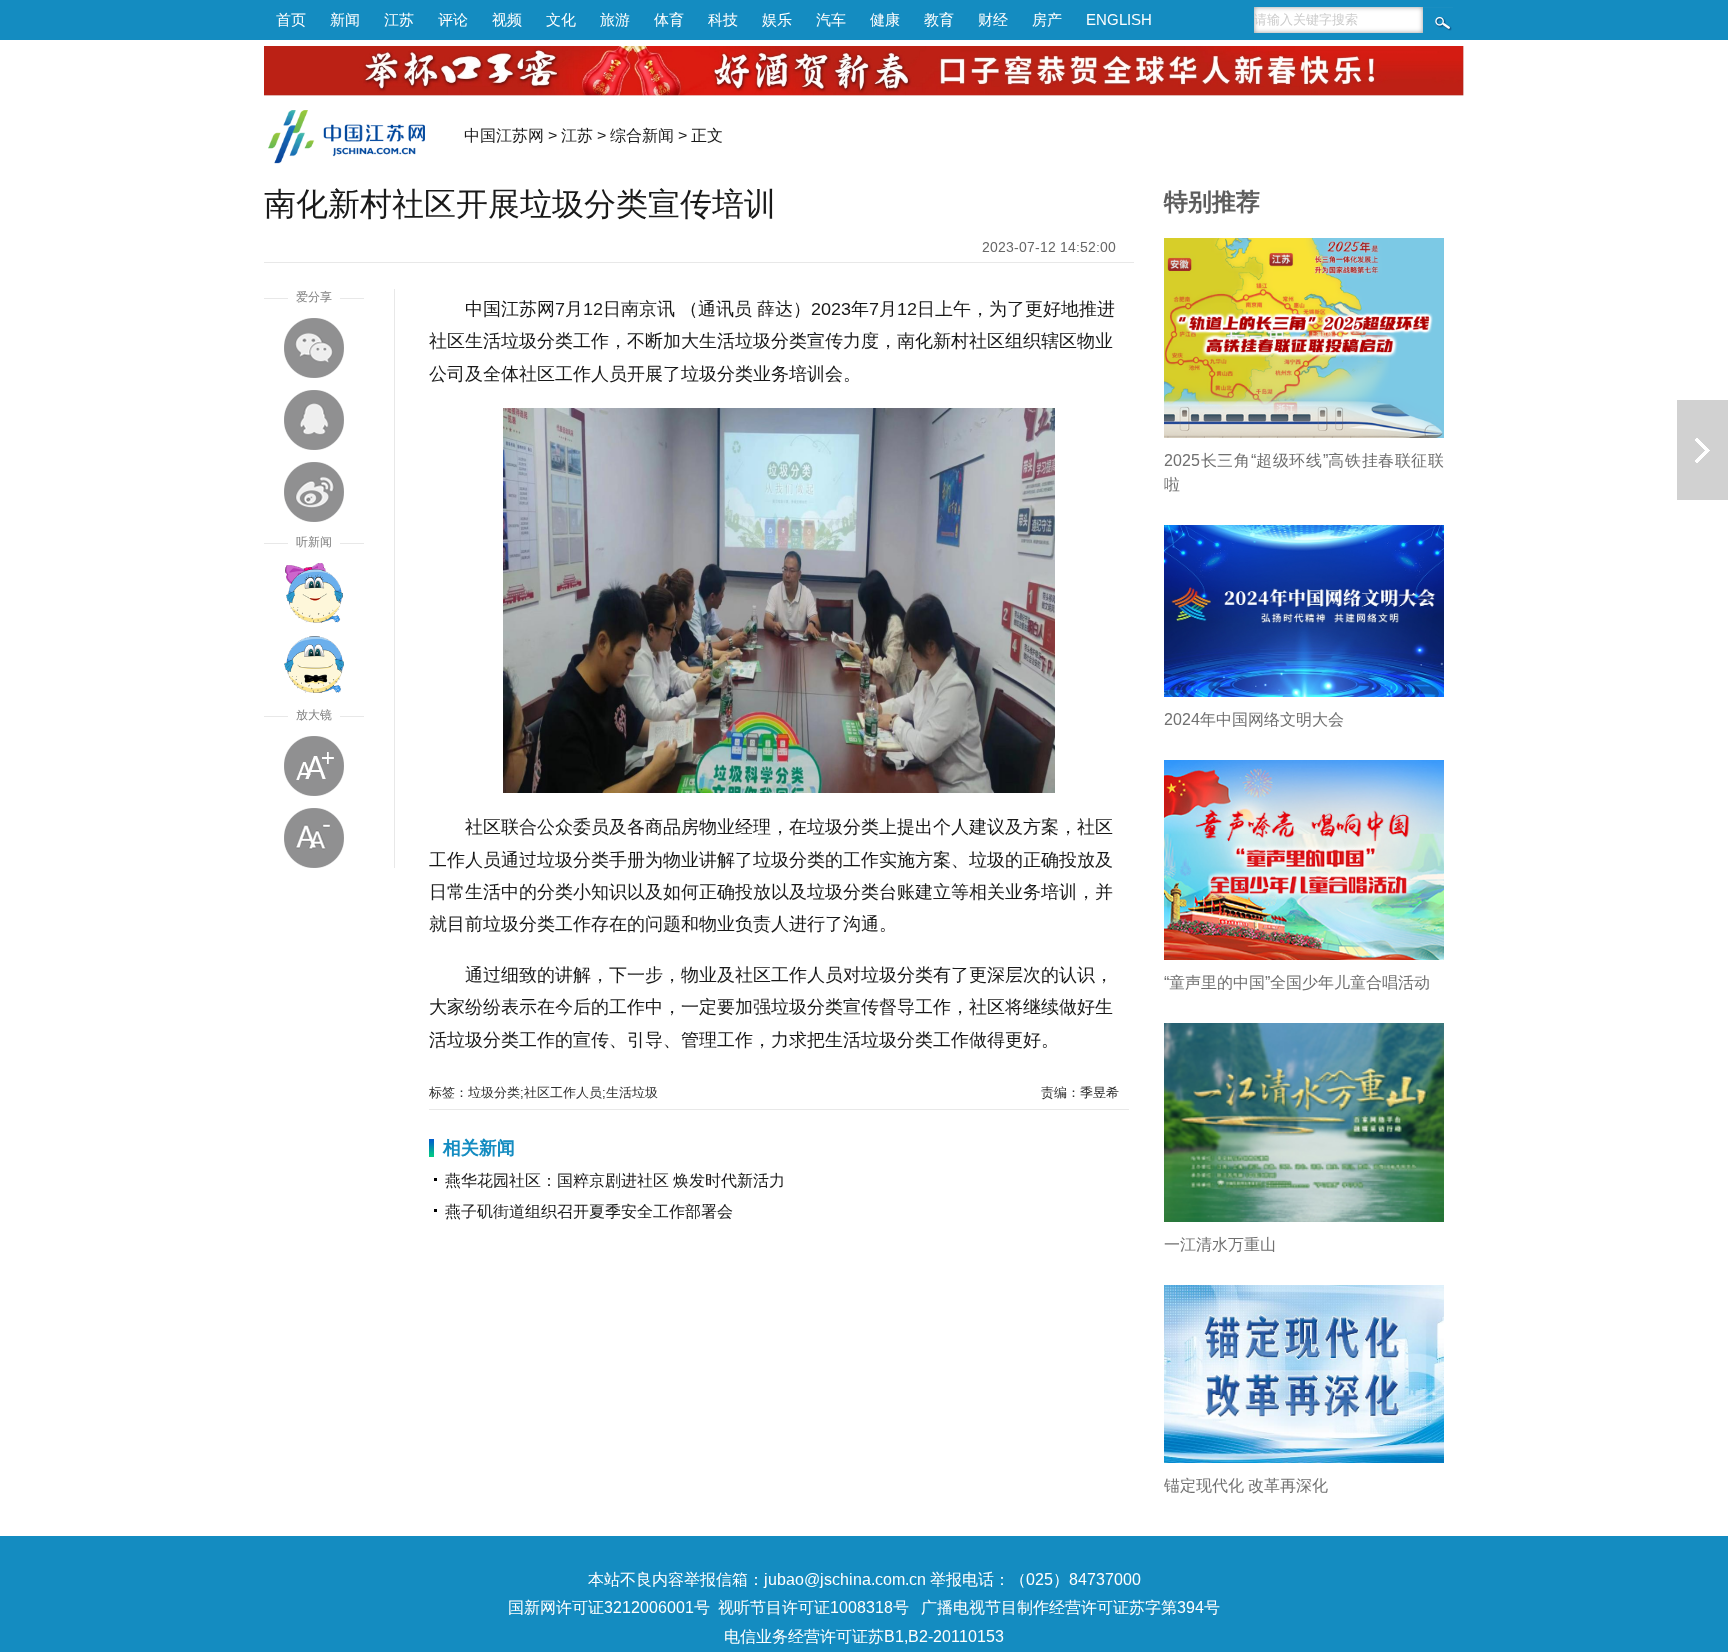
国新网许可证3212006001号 (609, 1607)
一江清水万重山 (1220, 1244)
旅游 (615, 19)
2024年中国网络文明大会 (1254, 719)
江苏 (399, 19)
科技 (723, 19)
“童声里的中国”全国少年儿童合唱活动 (1297, 982)
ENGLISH (1119, 19)
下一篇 (1702, 450)
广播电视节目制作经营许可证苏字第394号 (1070, 1607)
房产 (1047, 19)
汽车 (831, 19)
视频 (507, 19)
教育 (939, 19)
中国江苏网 (504, 135)
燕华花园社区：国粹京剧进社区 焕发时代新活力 (615, 1180)
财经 (993, 19)
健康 (885, 19)
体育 (669, 19)
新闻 (345, 19)
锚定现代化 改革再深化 (1246, 1485)
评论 (453, 19)
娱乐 (777, 19)
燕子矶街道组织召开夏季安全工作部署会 (589, 1211)
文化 (561, 19)
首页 (291, 19)
